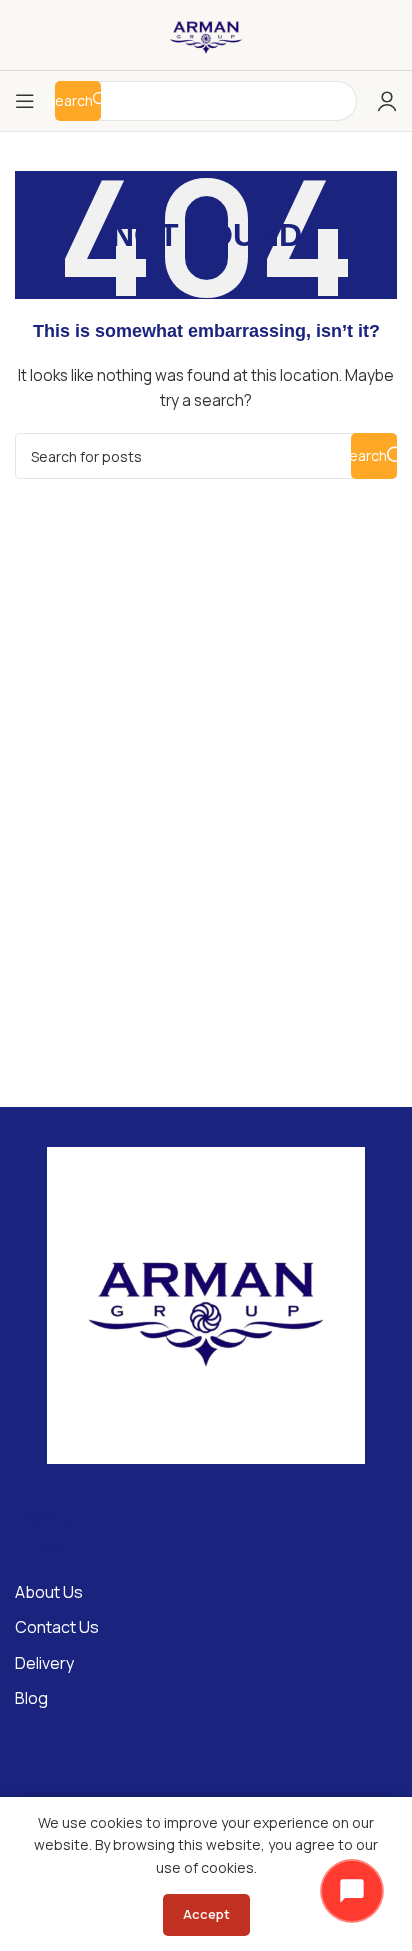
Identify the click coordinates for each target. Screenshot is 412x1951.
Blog (31, 1698)
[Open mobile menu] (25, 101)
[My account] (387, 101)
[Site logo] (206, 33)
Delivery (44, 1663)
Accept (206, 1914)
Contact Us (57, 1627)
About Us (49, 1592)
